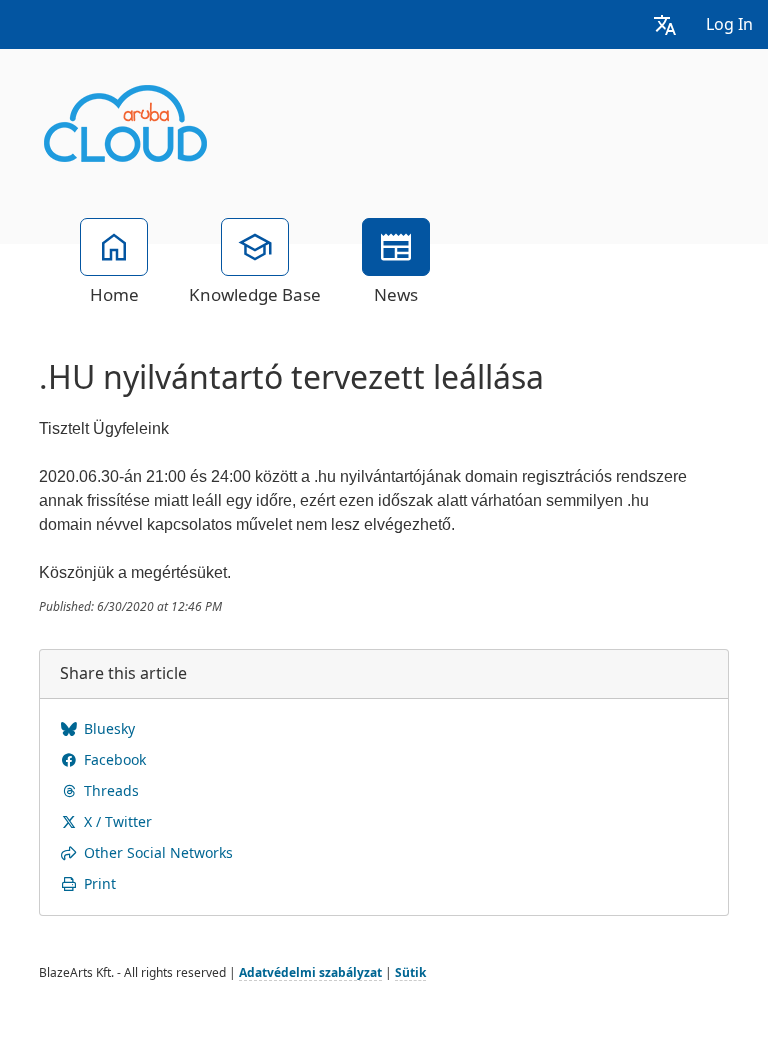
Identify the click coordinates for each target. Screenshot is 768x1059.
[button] (665, 24)
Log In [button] (729, 24)
